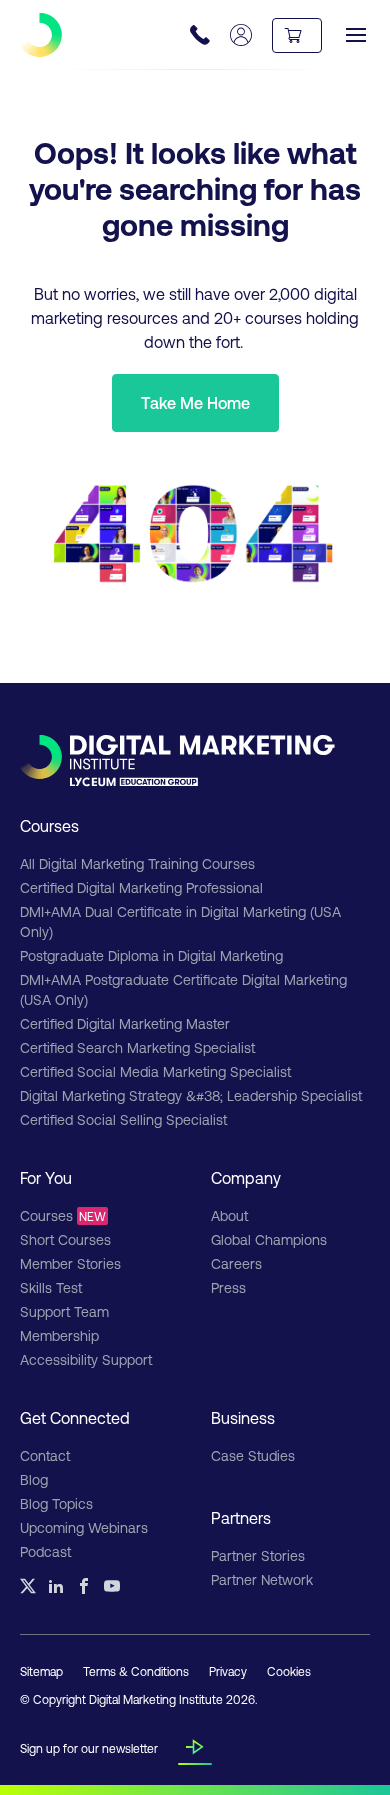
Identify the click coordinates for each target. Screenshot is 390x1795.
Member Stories (70, 1263)
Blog (34, 1479)
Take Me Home (195, 402)
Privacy (228, 1671)
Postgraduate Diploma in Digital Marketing (151, 955)
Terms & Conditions (136, 1671)
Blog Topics (56, 1503)
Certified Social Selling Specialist (123, 1119)
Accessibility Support (86, 1359)
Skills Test (51, 1287)
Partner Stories (258, 1555)
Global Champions (269, 1239)
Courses (63, 1215)
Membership (59, 1335)
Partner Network (262, 1579)
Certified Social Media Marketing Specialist (155, 1071)
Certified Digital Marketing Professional (141, 887)
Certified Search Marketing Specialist (137, 1047)
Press (228, 1287)
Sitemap (41, 1671)
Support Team (64, 1311)
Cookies (289, 1671)
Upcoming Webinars (84, 1527)
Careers (236, 1263)
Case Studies (253, 1455)
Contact (45, 1455)
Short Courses (65, 1239)
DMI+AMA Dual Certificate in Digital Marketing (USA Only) (180, 921)
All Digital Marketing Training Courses (137, 863)
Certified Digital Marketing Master (125, 1023)
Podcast (45, 1551)
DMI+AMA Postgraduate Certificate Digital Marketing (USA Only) (183, 989)
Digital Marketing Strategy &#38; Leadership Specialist (191, 1095)
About (229, 1215)
